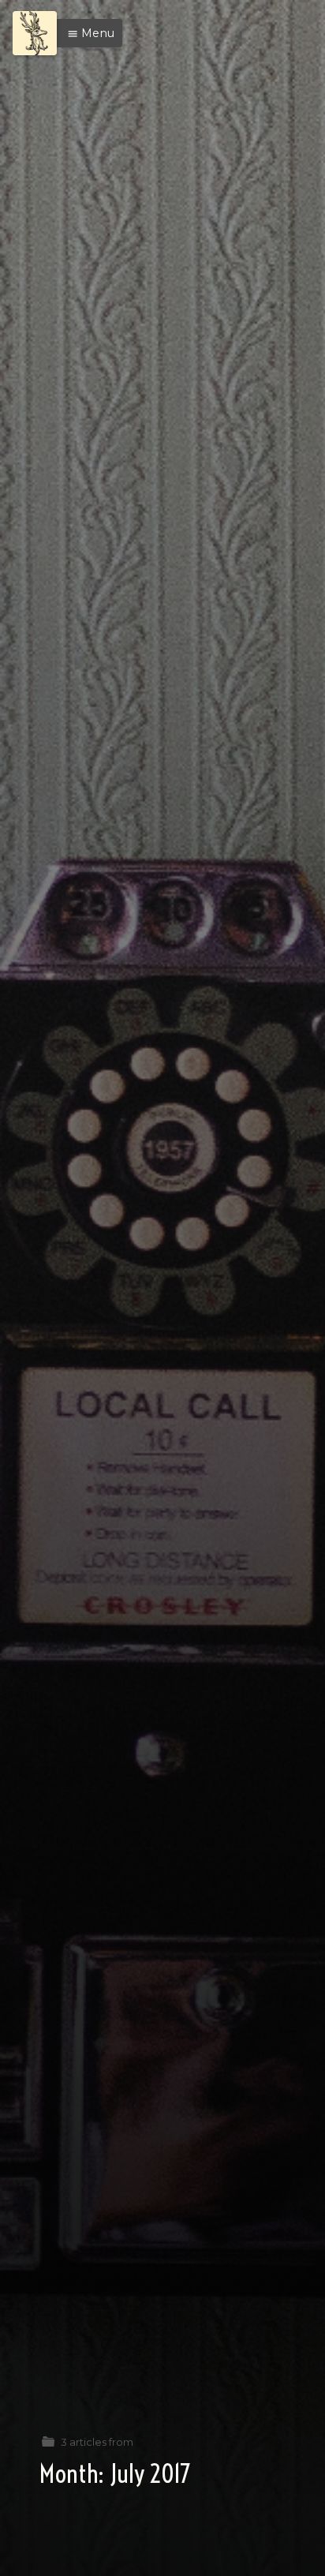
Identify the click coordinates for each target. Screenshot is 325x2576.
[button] (87, 33)
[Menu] (35, 33)
